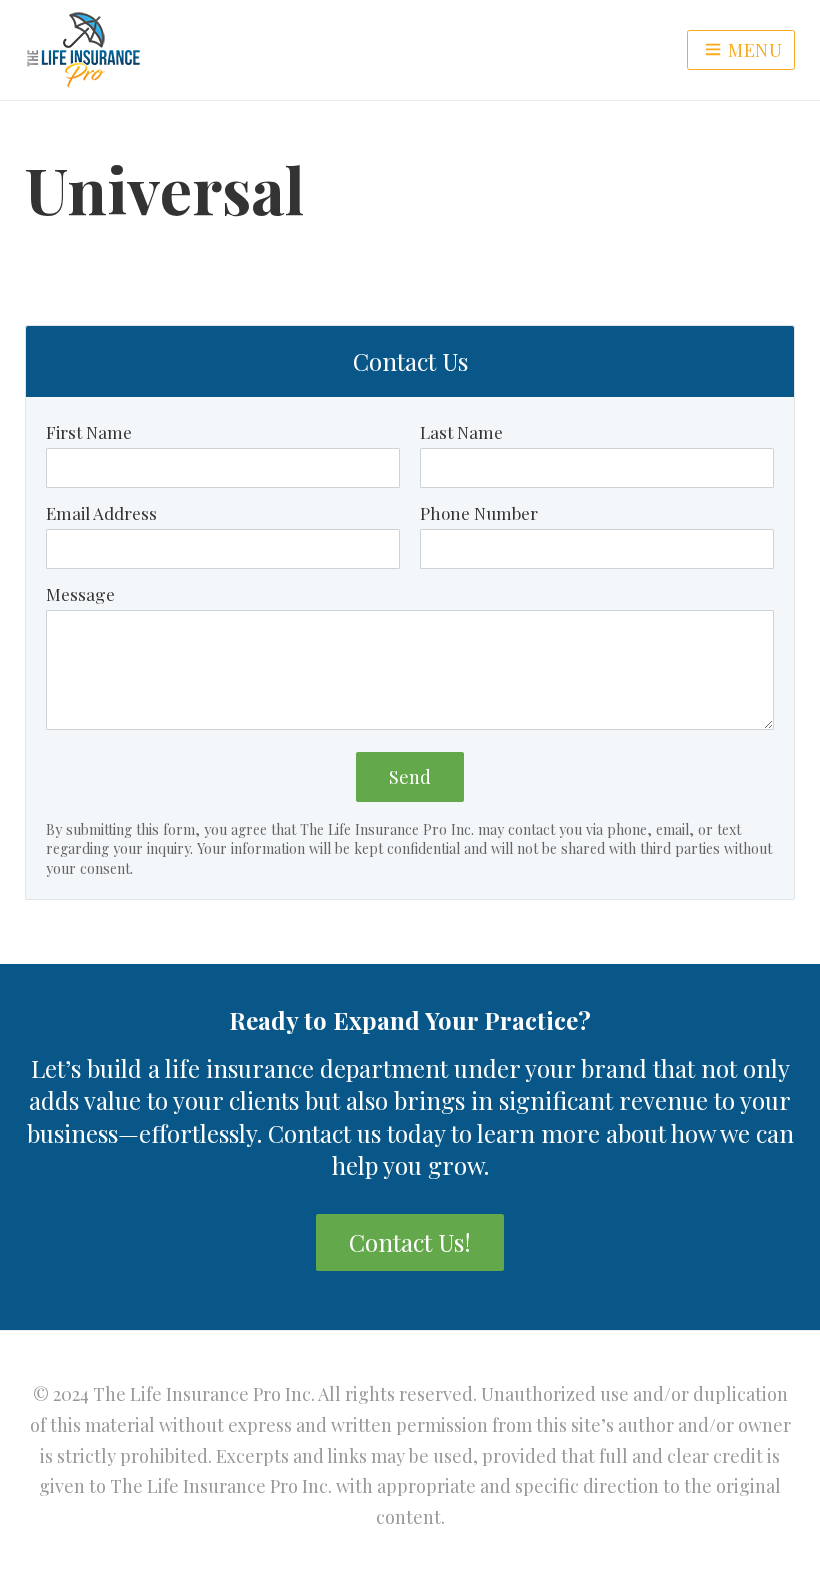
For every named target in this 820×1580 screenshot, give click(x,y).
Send (410, 777)
